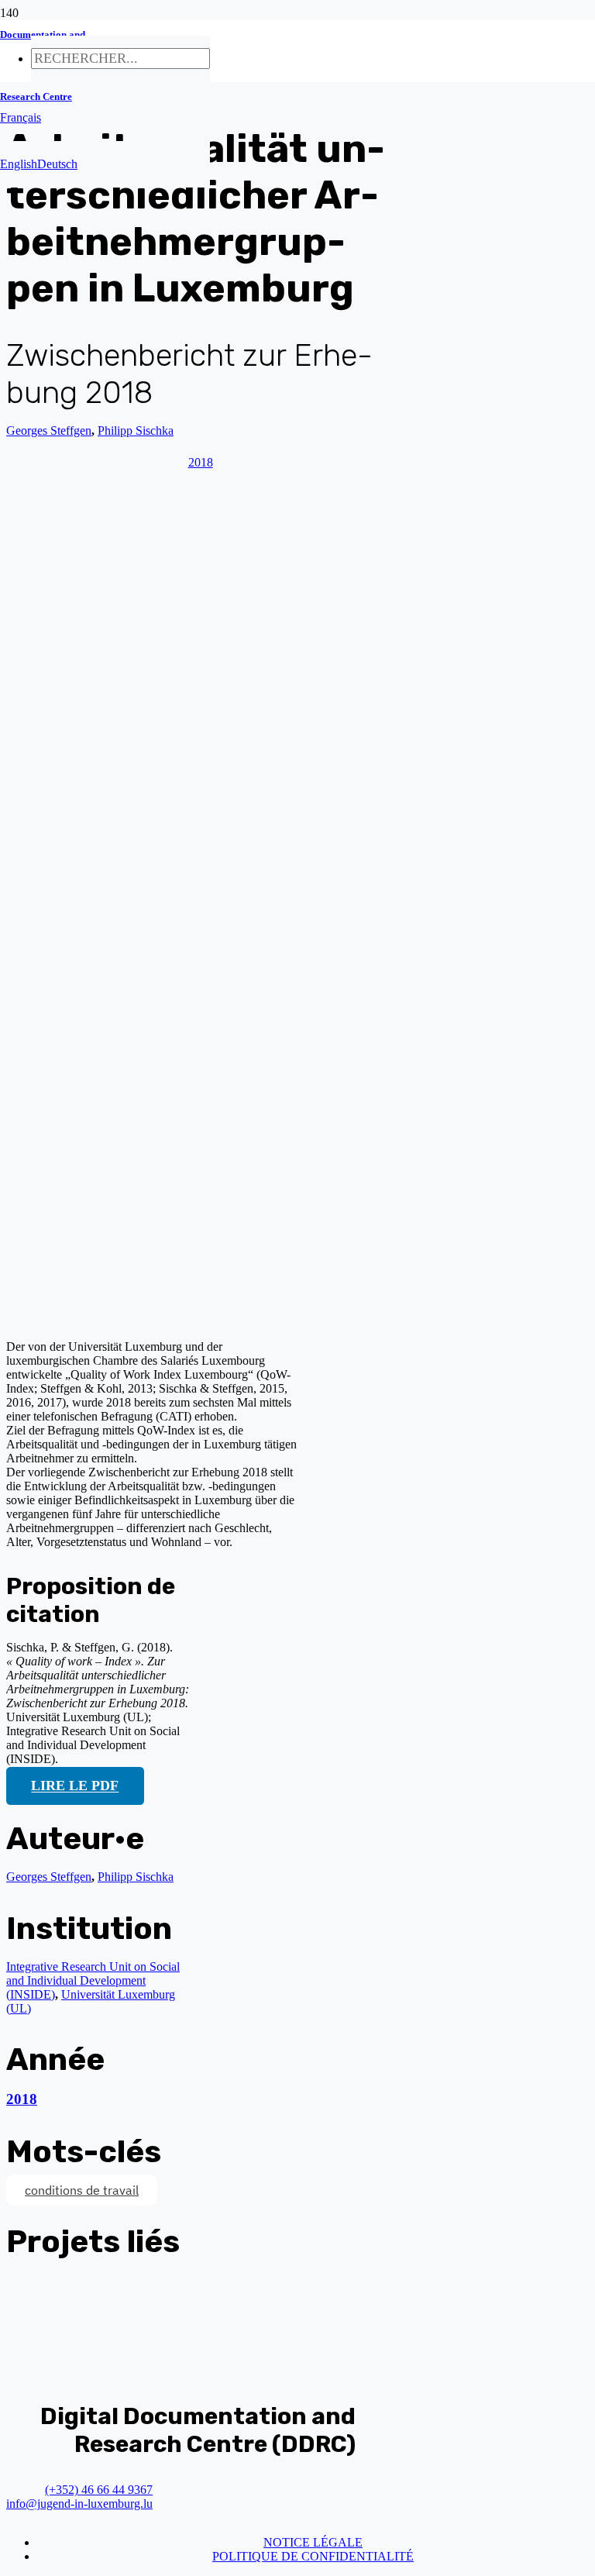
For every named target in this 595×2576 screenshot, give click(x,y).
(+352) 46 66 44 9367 (99, 2490)
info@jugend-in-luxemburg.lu (79, 2504)
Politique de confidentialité (313, 2556)
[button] (21, 117)
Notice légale (313, 2542)
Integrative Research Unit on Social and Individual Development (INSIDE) (93, 1980)
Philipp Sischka (136, 1877)
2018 (22, 2099)
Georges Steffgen (49, 430)
